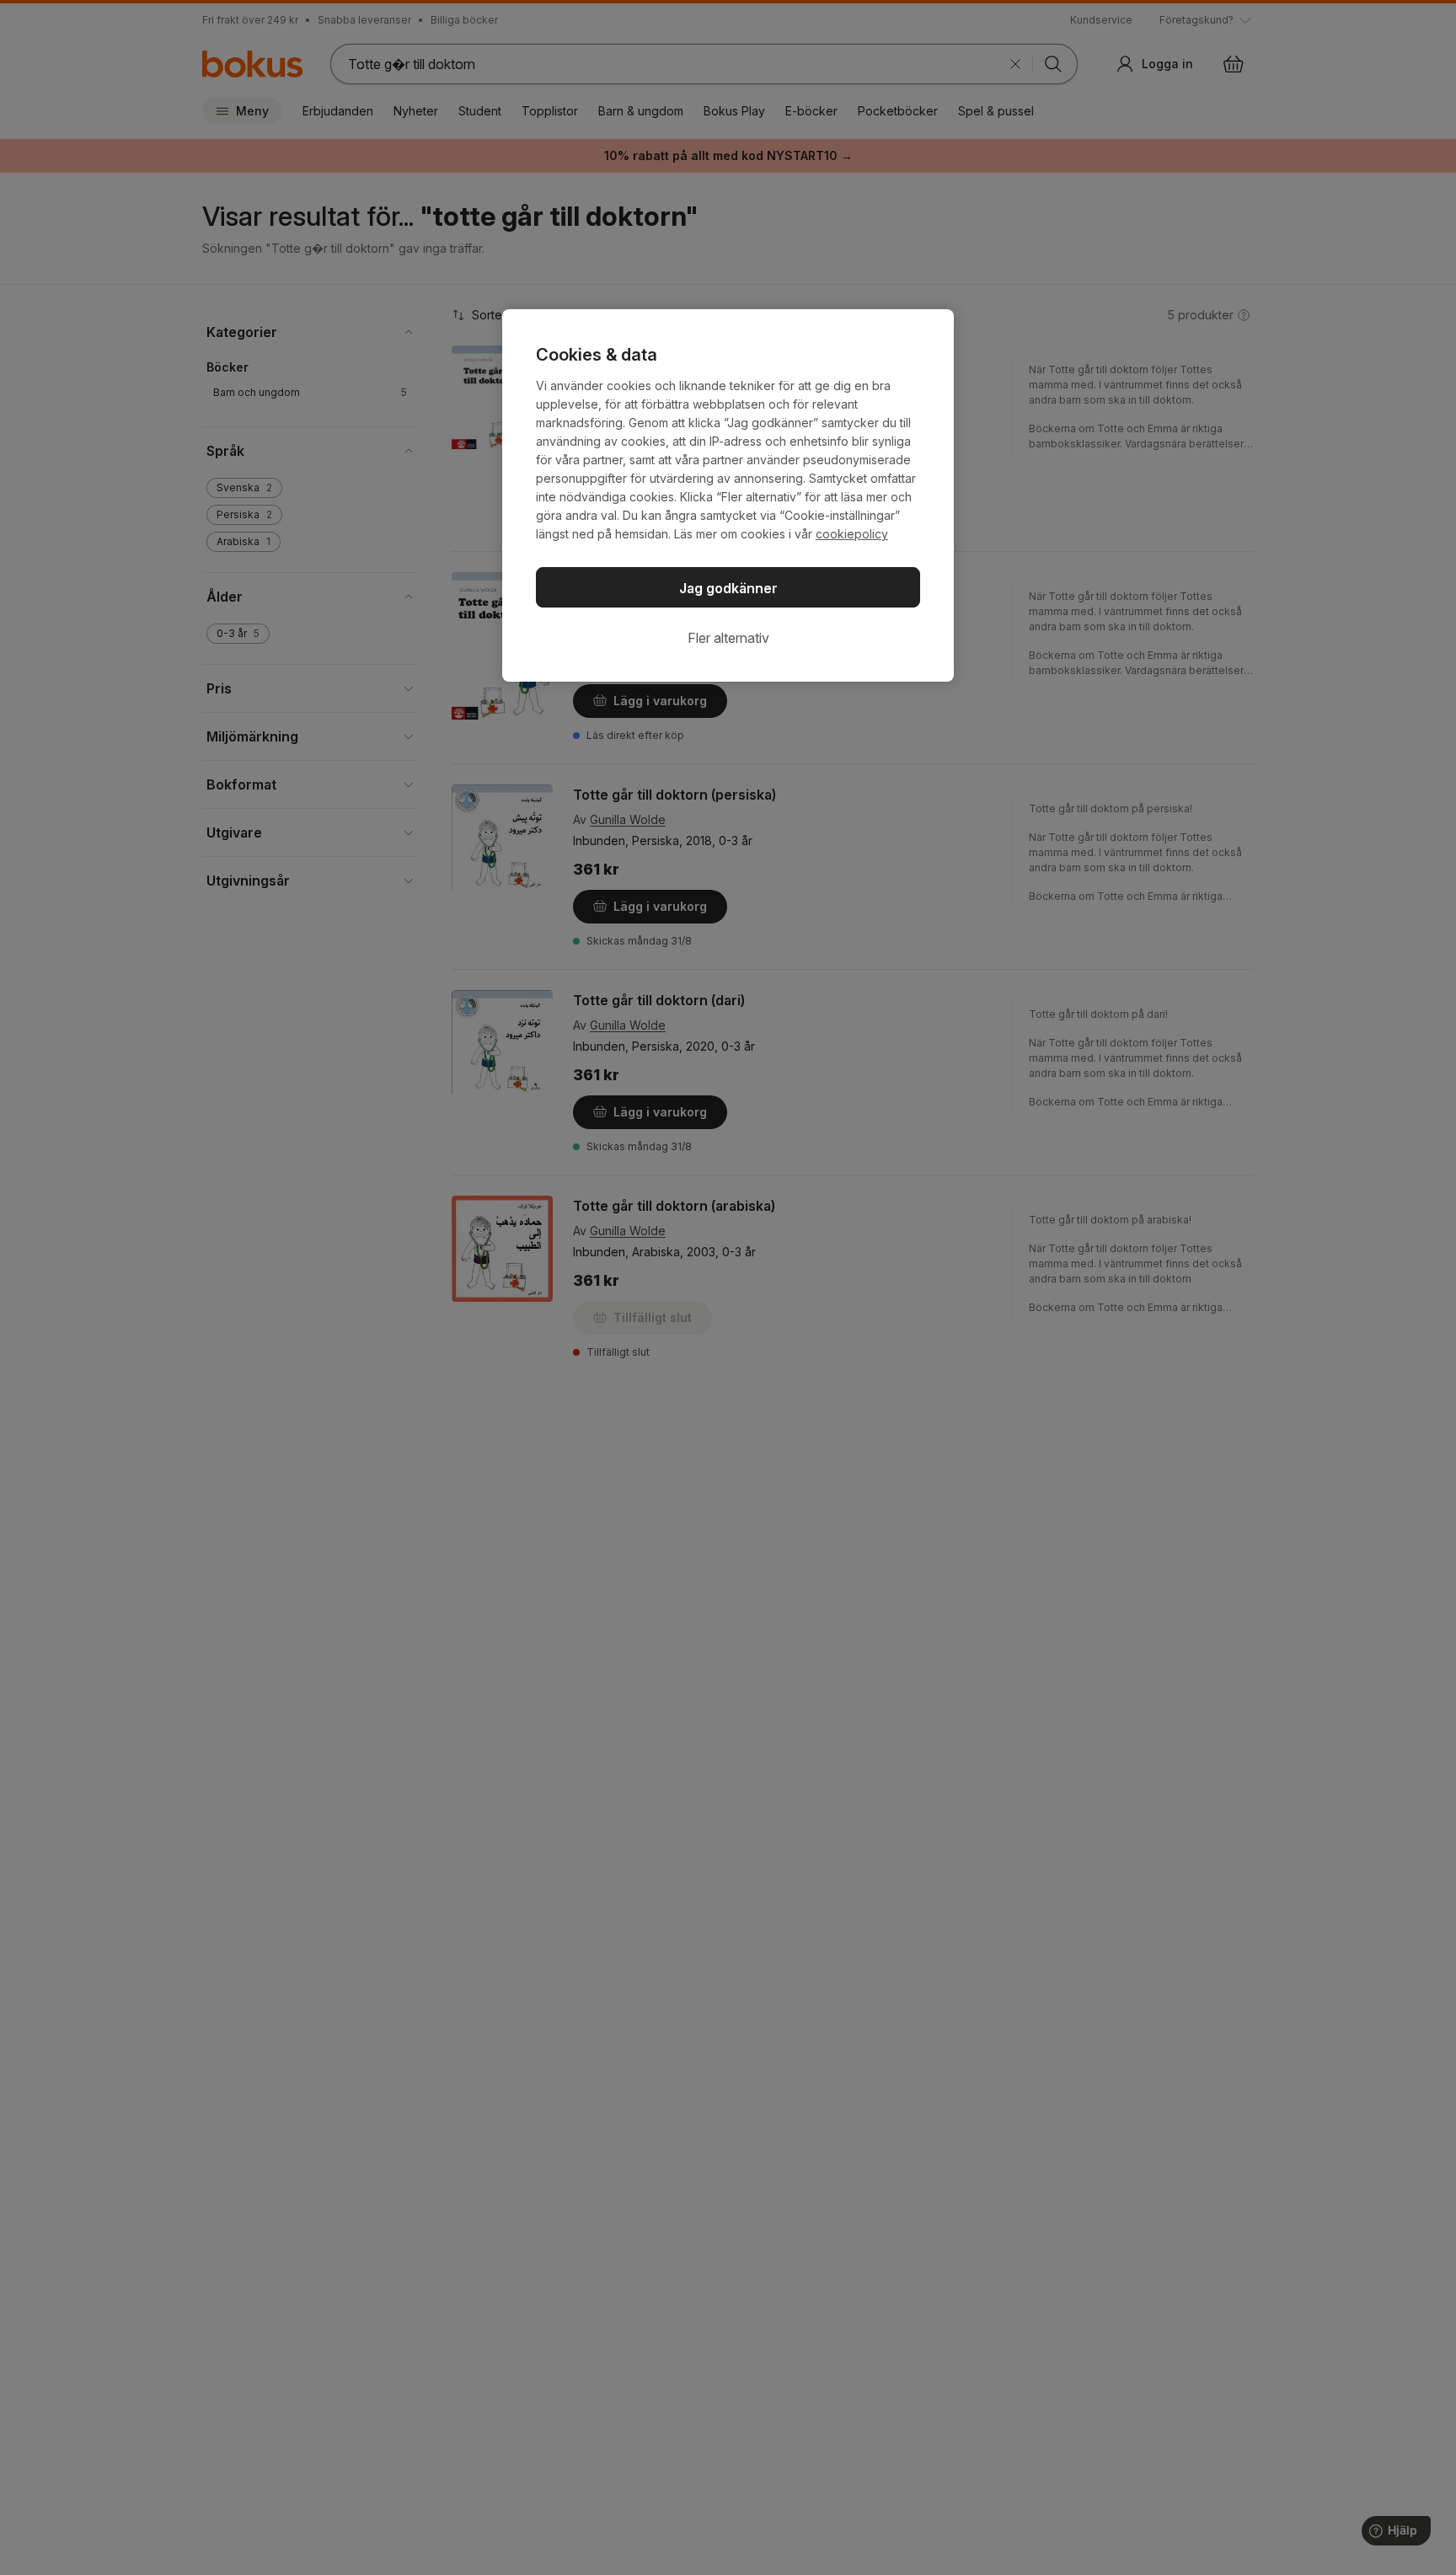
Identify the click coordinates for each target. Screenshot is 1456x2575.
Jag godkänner (728, 588)
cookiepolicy (852, 534)
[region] (728, 495)
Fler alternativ (728, 638)
